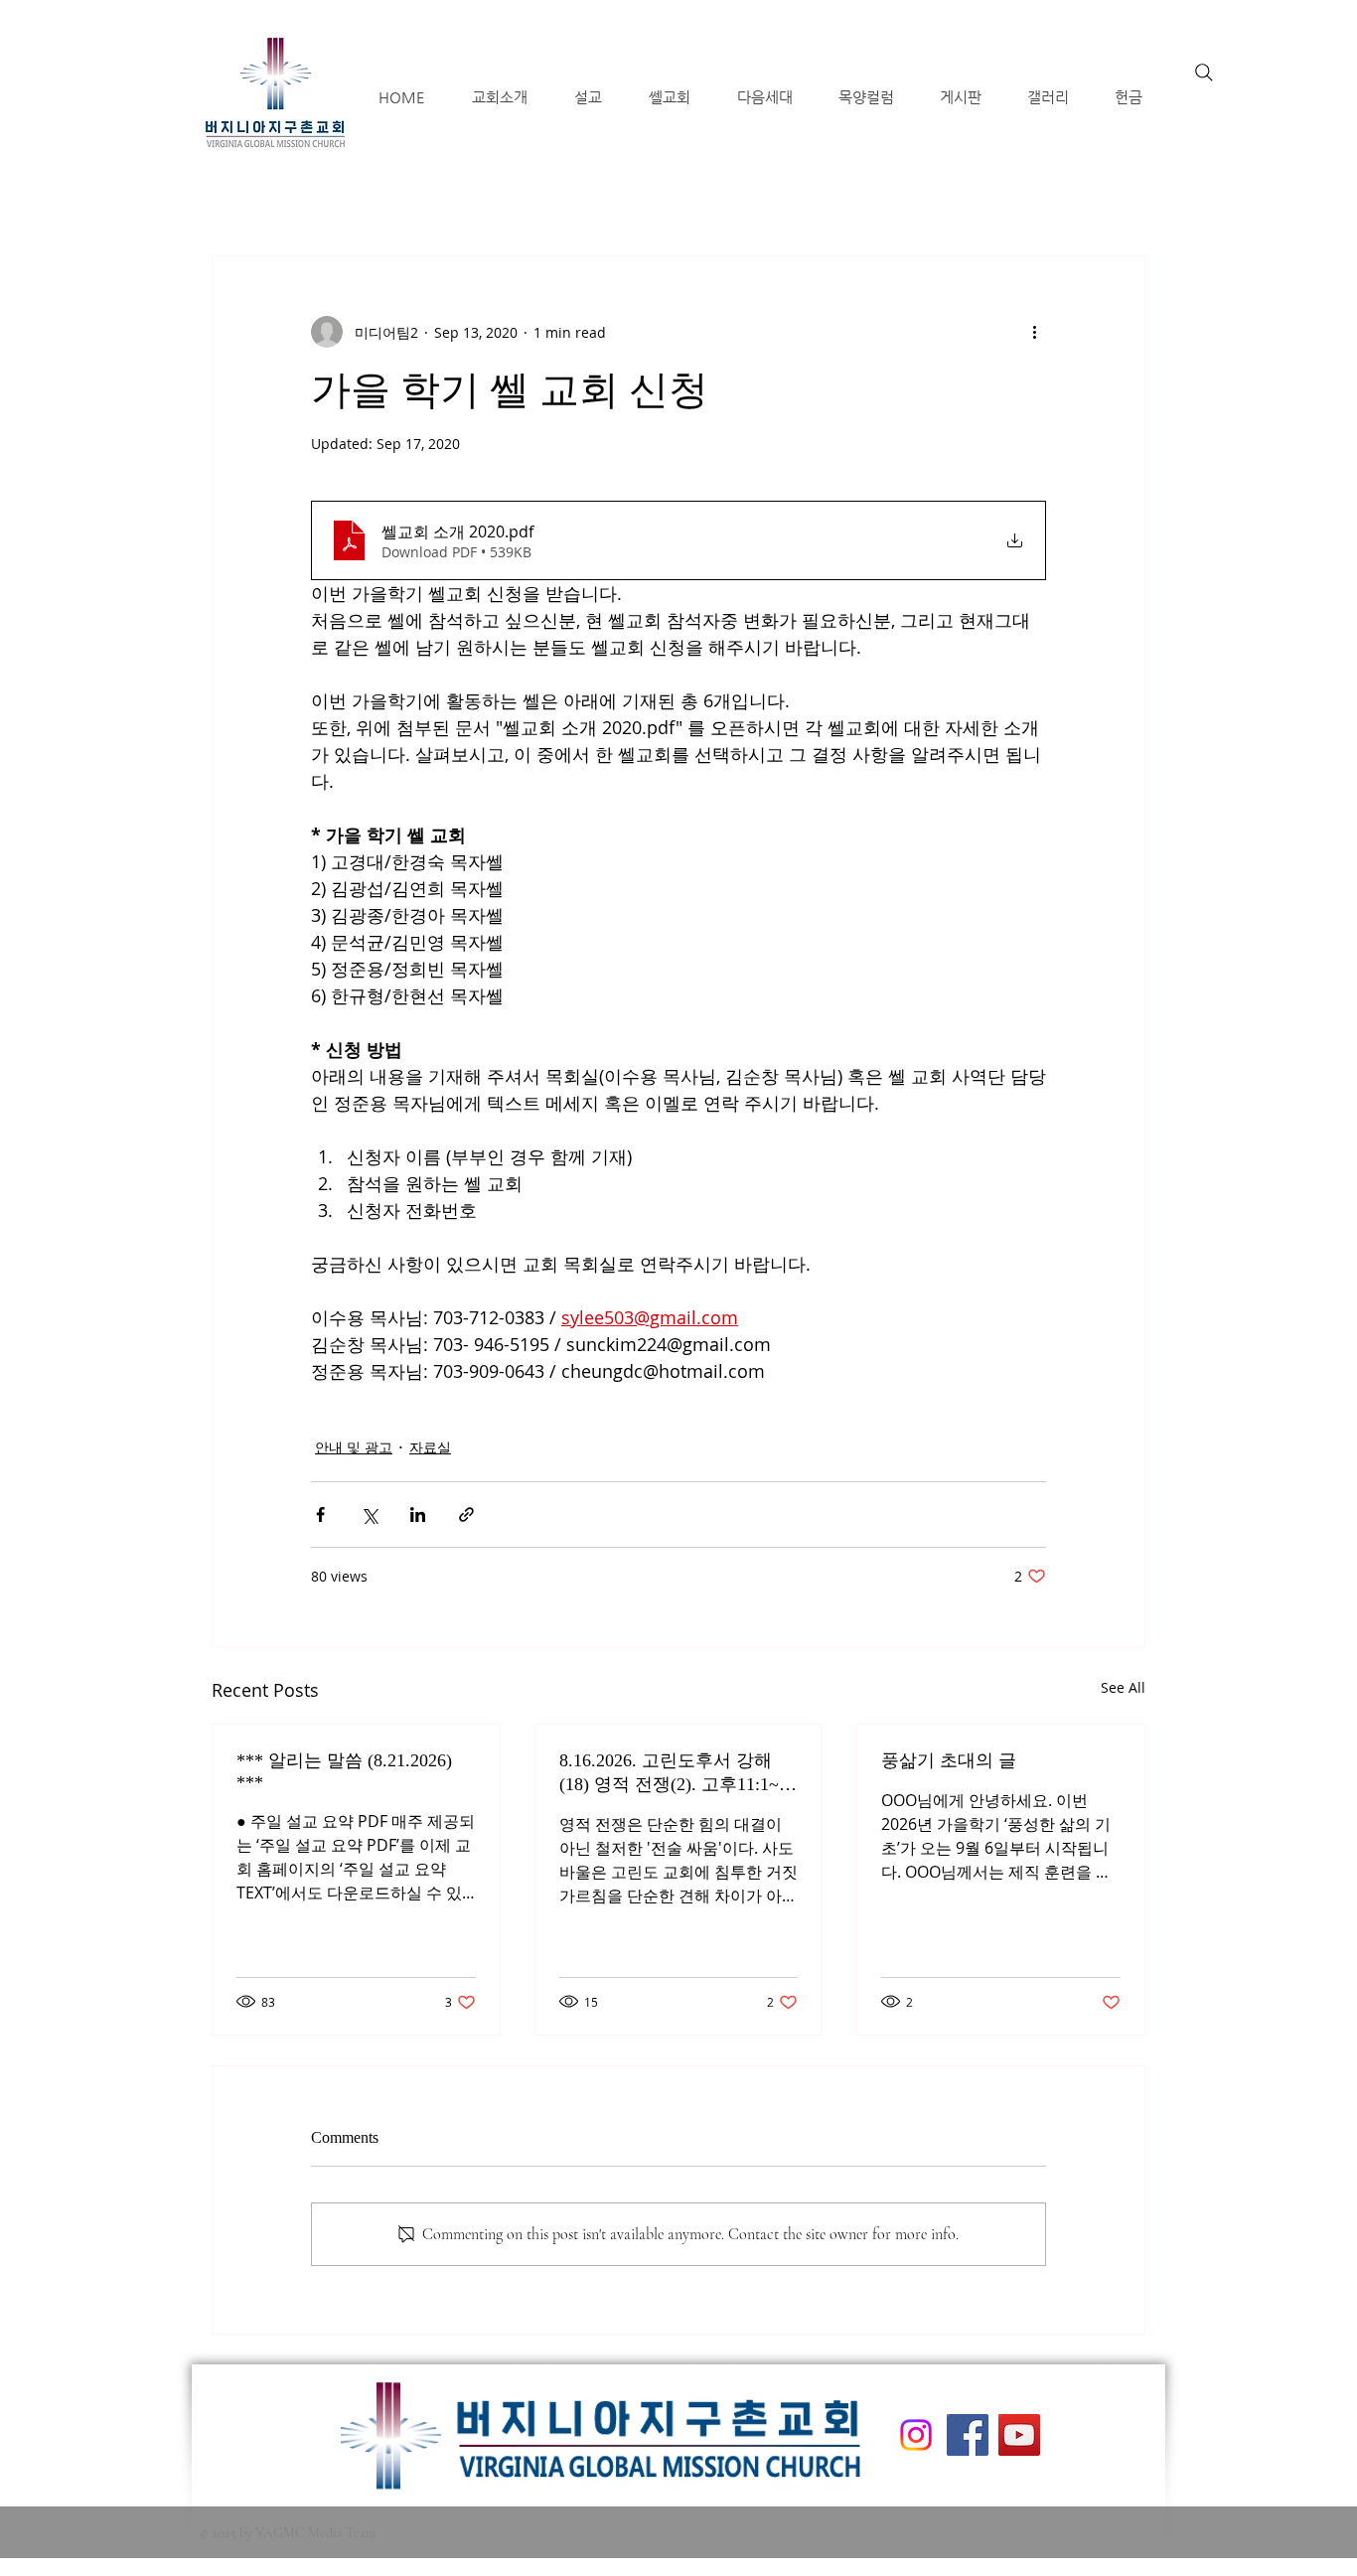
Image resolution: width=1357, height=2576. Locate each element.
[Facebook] (968, 2435)
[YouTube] (1019, 2435)
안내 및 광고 (354, 1447)
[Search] (1204, 73)
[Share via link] (466, 1515)
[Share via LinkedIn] (418, 1515)
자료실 (430, 1447)
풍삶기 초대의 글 (949, 1760)
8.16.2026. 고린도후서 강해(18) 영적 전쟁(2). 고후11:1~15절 (678, 1773)
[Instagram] (916, 2435)
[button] (499, 97)
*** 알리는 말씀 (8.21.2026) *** (344, 1771)
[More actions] (1034, 332)
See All (1123, 1687)
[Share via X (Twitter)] (369, 1515)
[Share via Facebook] (320, 1515)
